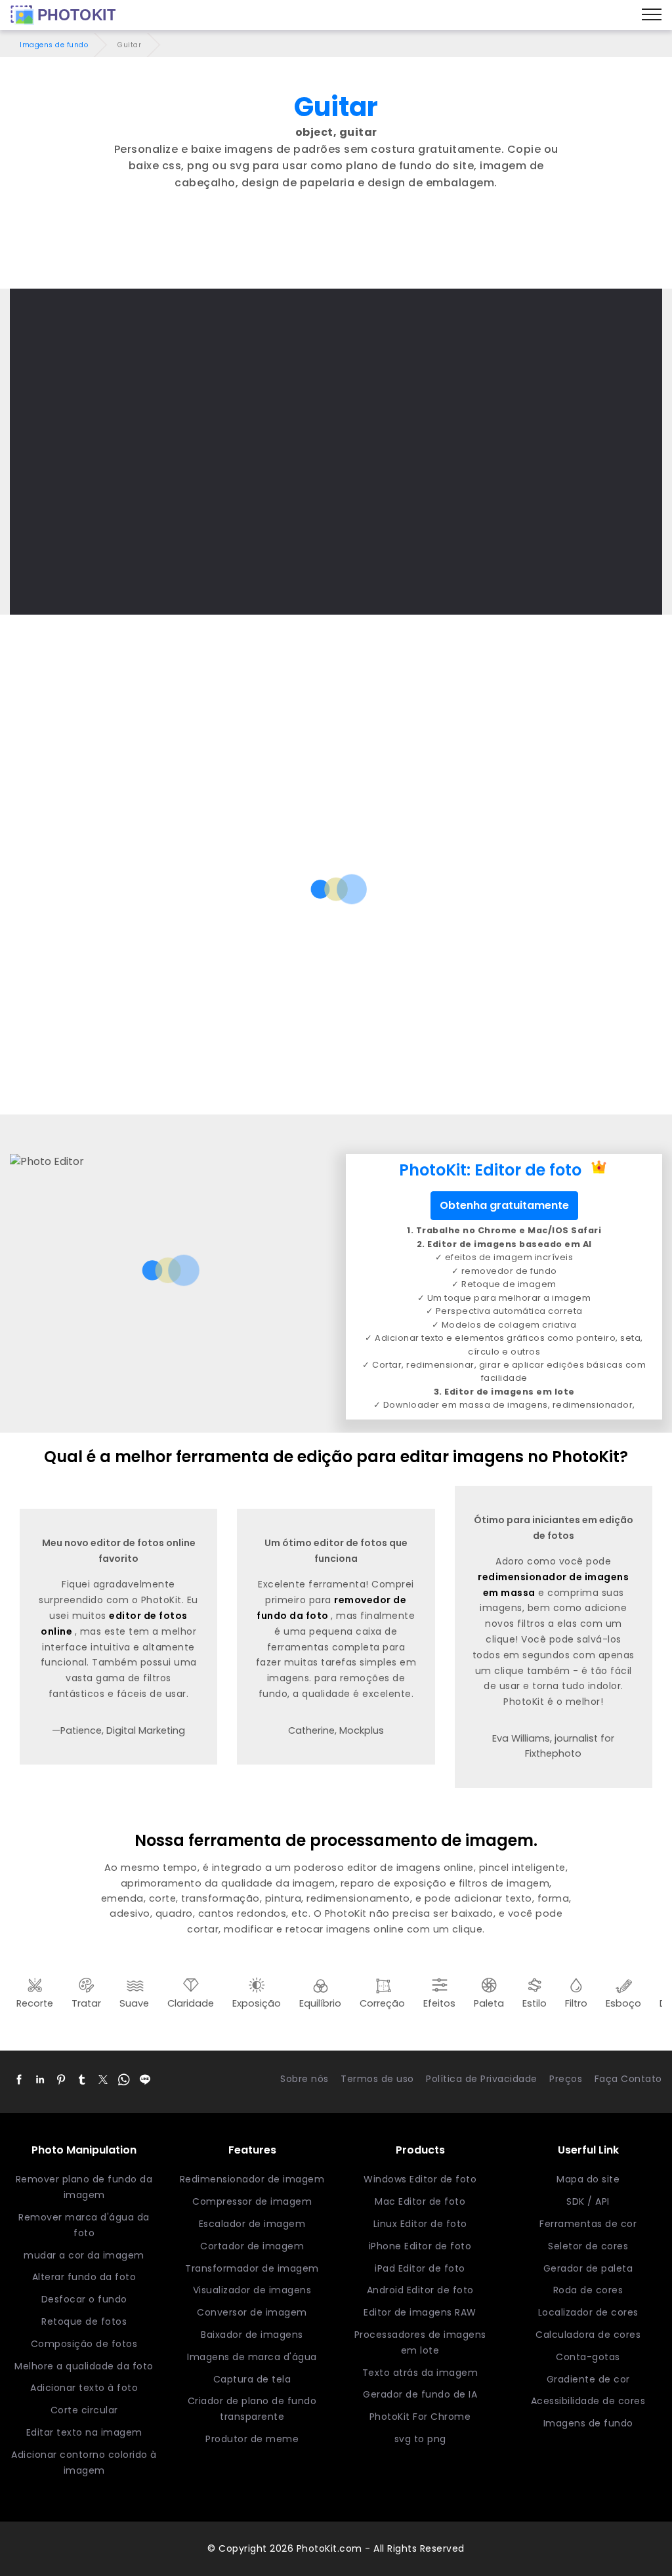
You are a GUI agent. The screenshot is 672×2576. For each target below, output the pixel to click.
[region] (336, 253)
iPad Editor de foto (420, 2268)
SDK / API (588, 2201)
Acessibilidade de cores (588, 2401)
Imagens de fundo (54, 45)
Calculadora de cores (588, 2335)
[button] (19, 2079)
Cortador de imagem (252, 2246)
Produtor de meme (252, 2439)
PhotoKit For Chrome (420, 2417)
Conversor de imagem (252, 2312)
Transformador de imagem (252, 2268)
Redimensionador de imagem (252, 2179)
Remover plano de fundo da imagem (84, 2187)
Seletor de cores (588, 2246)
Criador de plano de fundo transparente (252, 2409)
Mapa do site (588, 2179)
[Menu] (652, 15)
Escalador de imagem (252, 2224)
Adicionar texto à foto (84, 2388)
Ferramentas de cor (588, 2224)
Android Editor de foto (420, 2290)
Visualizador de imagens (252, 2290)
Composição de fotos (84, 2344)
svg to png (420, 2439)
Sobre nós (304, 2079)
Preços (566, 2079)
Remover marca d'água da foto (84, 2225)
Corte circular (84, 2410)
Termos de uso (377, 2079)
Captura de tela (252, 2379)
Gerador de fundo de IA (420, 2394)
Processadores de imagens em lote (420, 2342)
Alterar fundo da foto (84, 2277)
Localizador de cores (588, 2312)
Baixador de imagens (252, 2335)
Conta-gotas (588, 2357)
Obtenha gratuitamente (504, 1205)
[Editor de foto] (63, 15)
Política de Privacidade (482, 2079)
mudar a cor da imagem (84, 2255)
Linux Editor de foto (420, 2224)
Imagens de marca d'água (252, 2357)
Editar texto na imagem (84, 2432)
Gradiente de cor (588, 2379)
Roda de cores (588, 2290)
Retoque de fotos (84, 2321)
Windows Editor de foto (420, 2179)
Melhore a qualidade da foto (84, 2366)
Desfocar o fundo (84, 2299)
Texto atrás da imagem (420, 2373)
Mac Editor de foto (420, 2201)
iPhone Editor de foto (420, 2246)
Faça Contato (628, 2079)
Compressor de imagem (252, 2201)
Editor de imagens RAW (420, 2312)
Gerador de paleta (588, 2268)
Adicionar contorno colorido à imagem (84, 2463)
